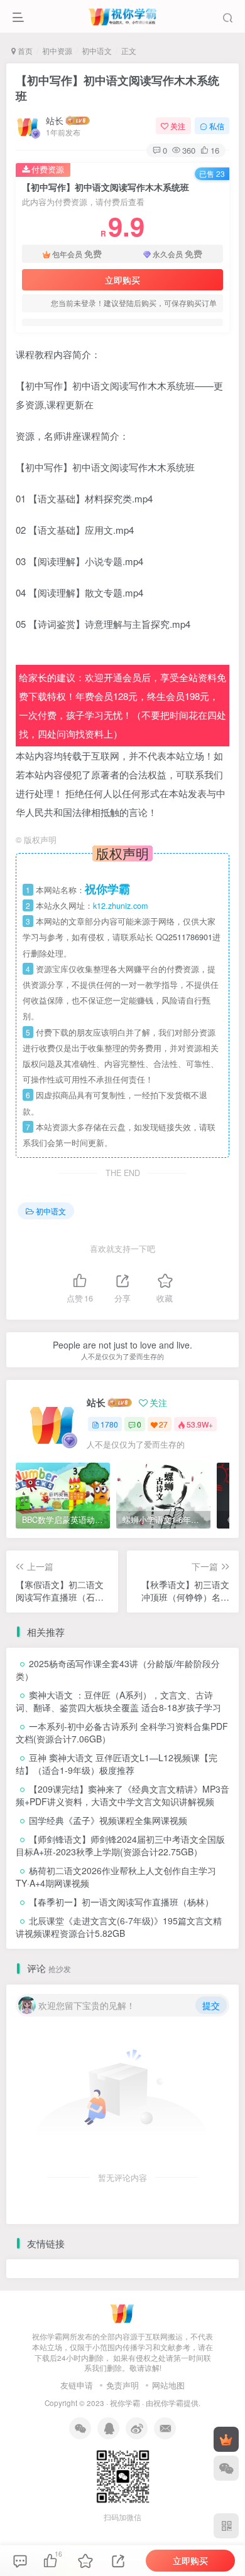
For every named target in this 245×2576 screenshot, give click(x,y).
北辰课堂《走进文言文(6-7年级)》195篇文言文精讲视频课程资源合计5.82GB (119, 1927)
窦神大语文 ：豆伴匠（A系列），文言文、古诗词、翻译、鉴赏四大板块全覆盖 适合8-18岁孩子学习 (118, 1701)
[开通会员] (226, 2439)
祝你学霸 (125, 2403)
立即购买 (122, 280)
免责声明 (122, 2385)
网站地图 (168, 2385)
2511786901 (190, 937)
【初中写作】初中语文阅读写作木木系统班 (117, 88)
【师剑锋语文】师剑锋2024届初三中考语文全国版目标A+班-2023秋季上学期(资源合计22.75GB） (120, 1845)
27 (163, 1424)
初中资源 (57, 50)
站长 (55, 120)
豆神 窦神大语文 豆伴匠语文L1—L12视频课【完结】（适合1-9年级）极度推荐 (117, 1764)
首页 (24, 50)
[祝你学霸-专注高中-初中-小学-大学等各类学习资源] (123, 2312)
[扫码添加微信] (226, 2468)
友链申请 (77, 2385)
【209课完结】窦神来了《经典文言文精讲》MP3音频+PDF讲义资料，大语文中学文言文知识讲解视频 (122, 1795)
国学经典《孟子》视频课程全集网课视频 (108, 1820)
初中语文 (97, 50)
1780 (109, 1424)
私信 (217, 126)
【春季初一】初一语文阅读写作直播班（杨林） (121, 1902)
